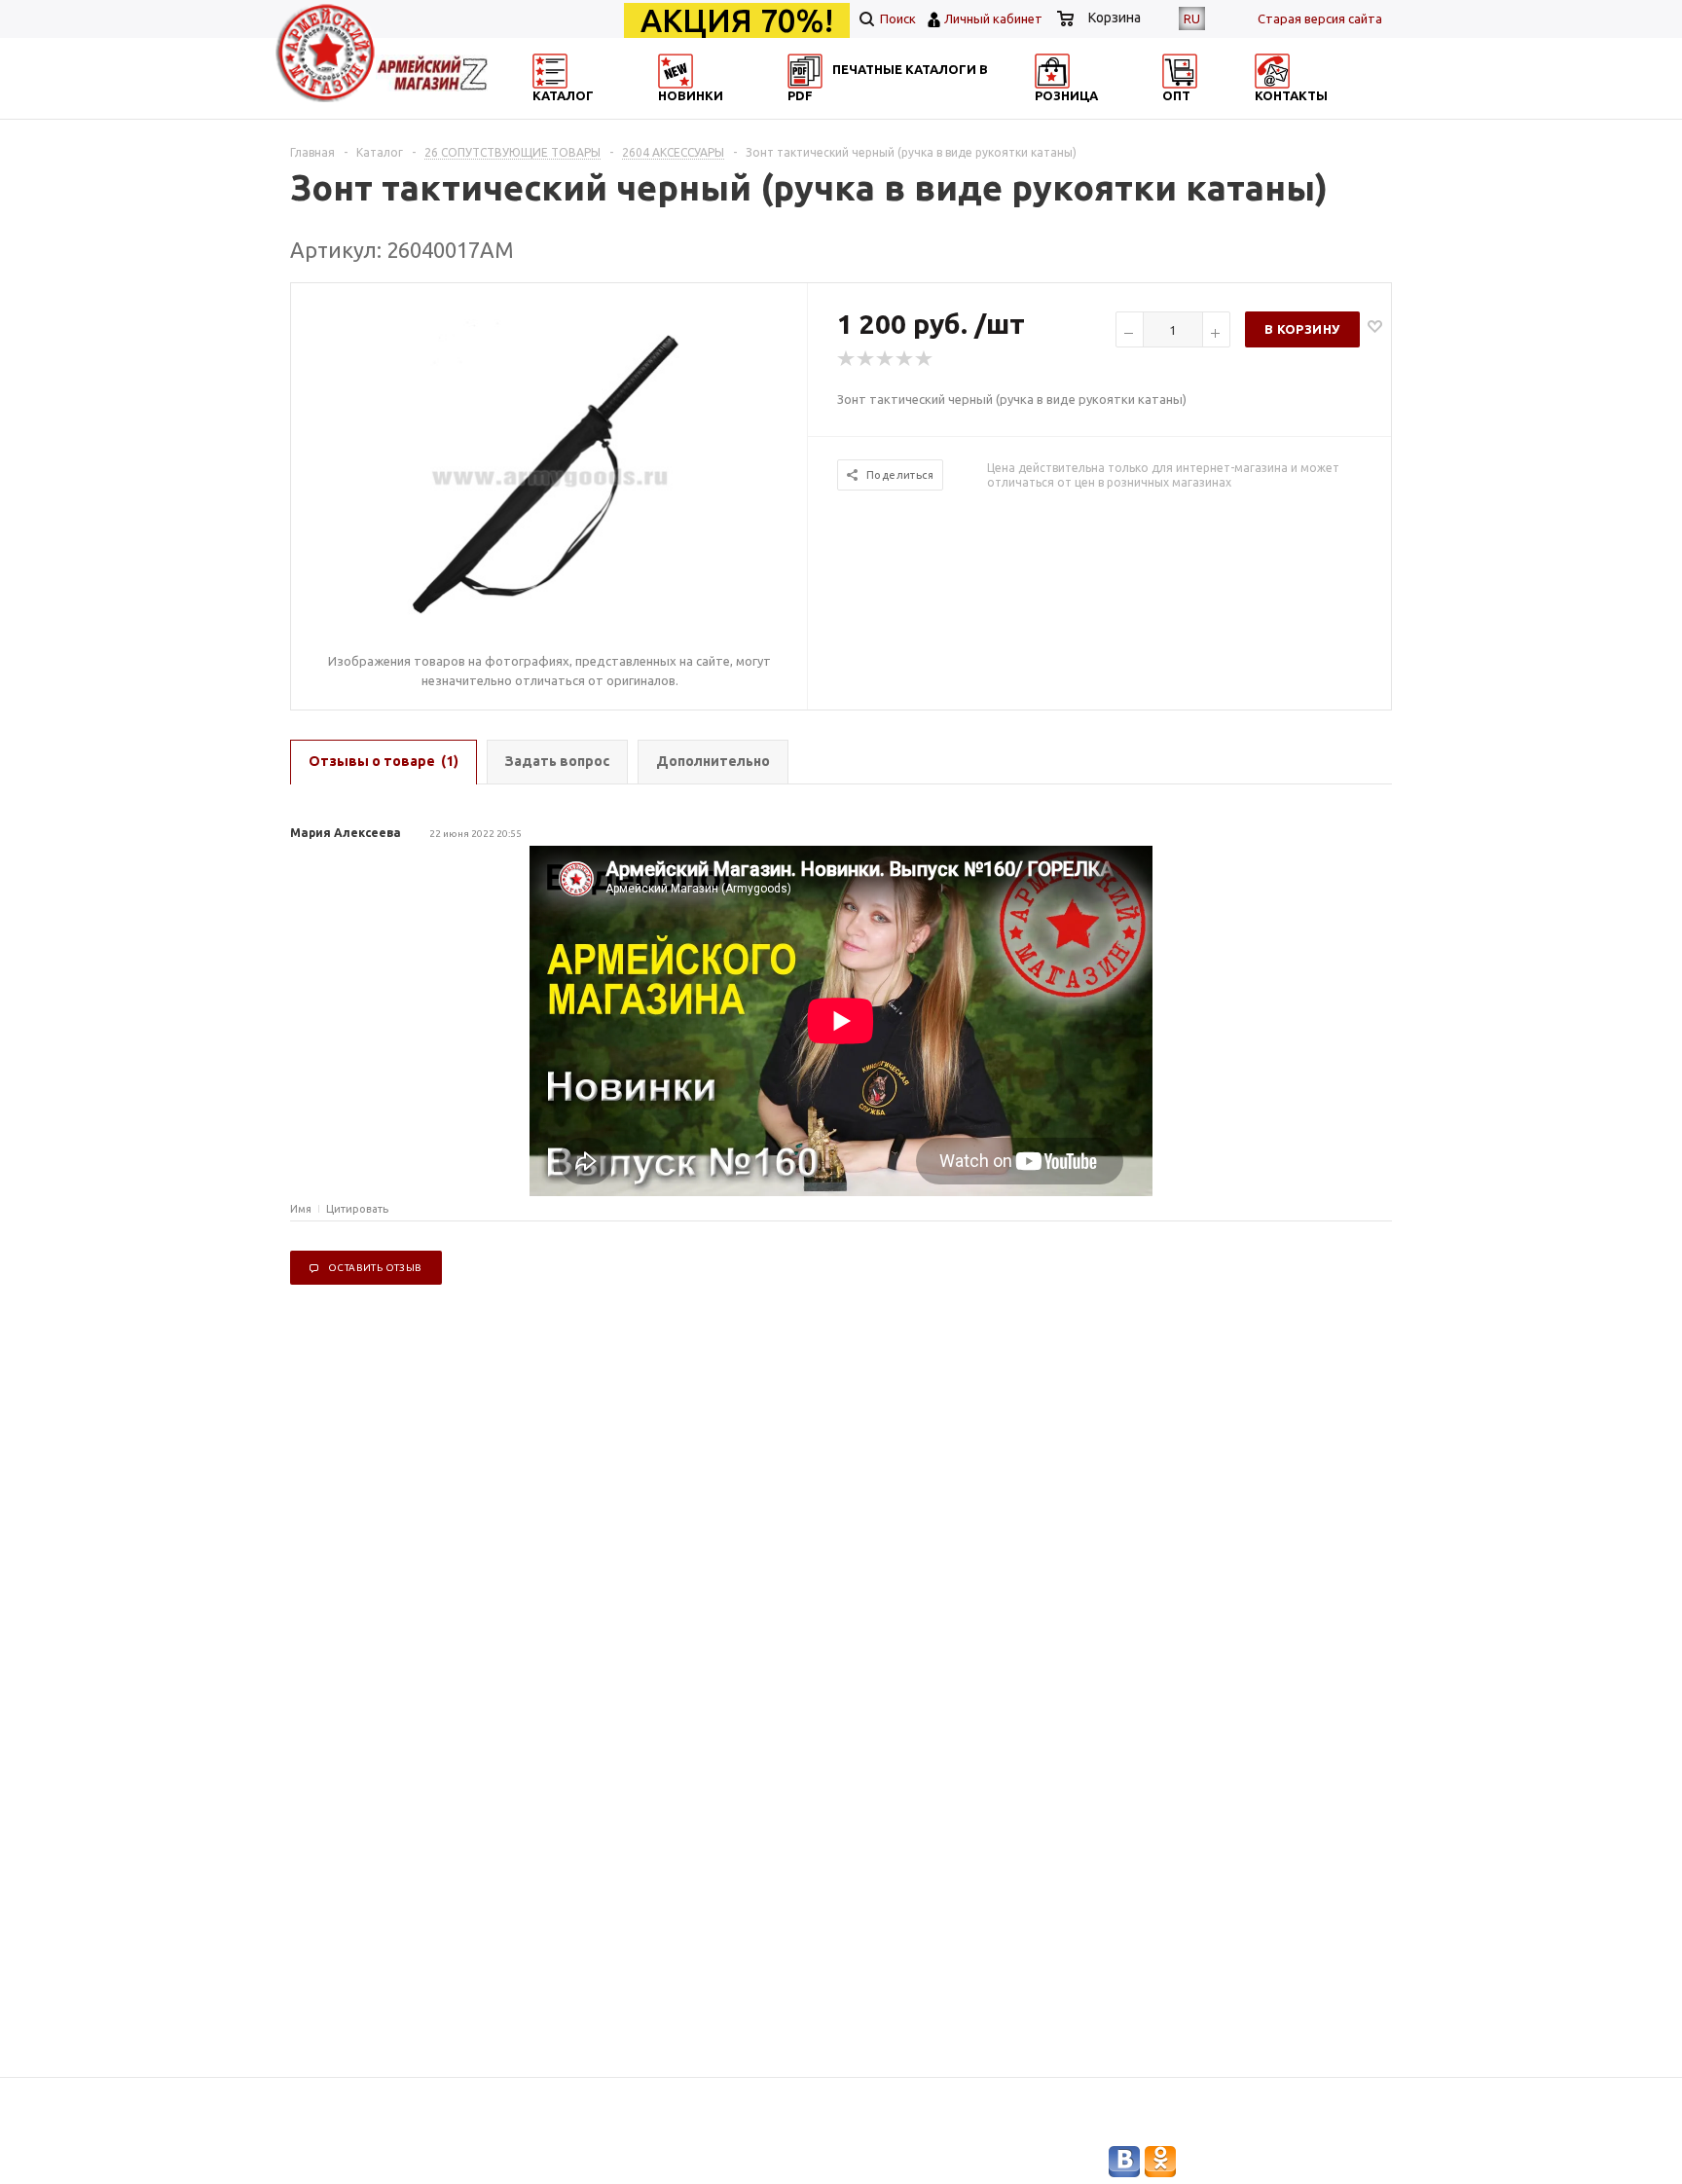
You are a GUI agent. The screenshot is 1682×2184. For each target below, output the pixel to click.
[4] (905, 359)
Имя (301, 1209)
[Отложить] (1375, 326)
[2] (866, 359)
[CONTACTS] (1305, 112)
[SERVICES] (929, 112)
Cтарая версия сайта (1320, 18)
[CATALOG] (552, 112)
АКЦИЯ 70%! (737, 20)
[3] (886, 359)
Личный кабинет (993, 18)
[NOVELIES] (740, 112)
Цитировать (357, 1209)
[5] (925, 359)
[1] (847, 359)
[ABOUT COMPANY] (1116, 112)
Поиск (896, 18)
